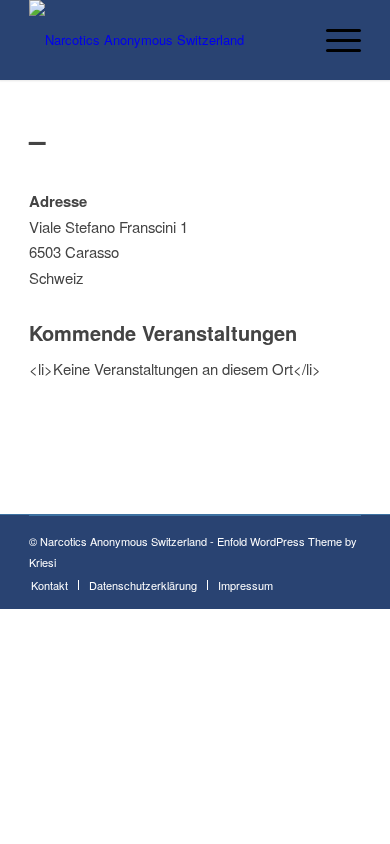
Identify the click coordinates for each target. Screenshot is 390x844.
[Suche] (286, 40)
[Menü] (333, 40)
